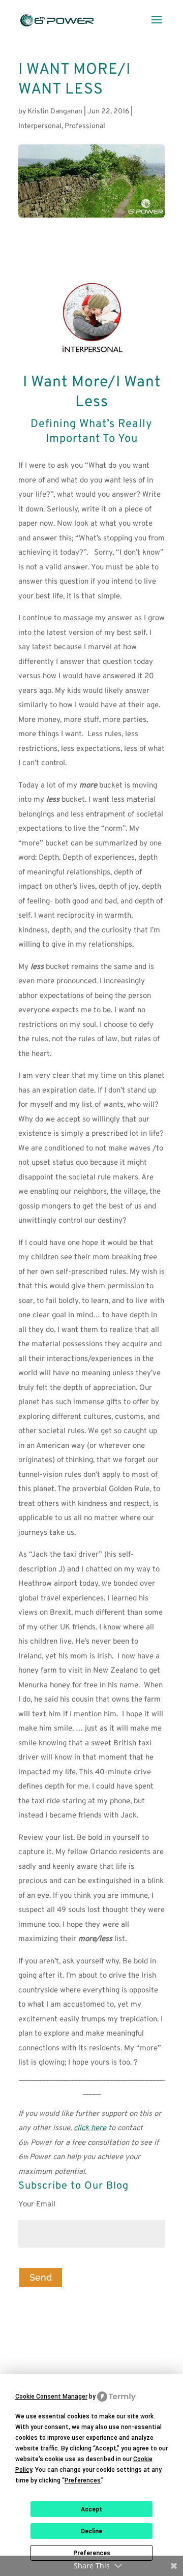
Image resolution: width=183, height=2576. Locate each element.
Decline (91, 2531)
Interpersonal (40, 126)
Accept (91, 2509)
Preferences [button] (83, 2480)
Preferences (92, 2553)
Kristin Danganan (55, 112)
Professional (85, 126)
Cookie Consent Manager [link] (51, 2397)
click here (90, 2128)
